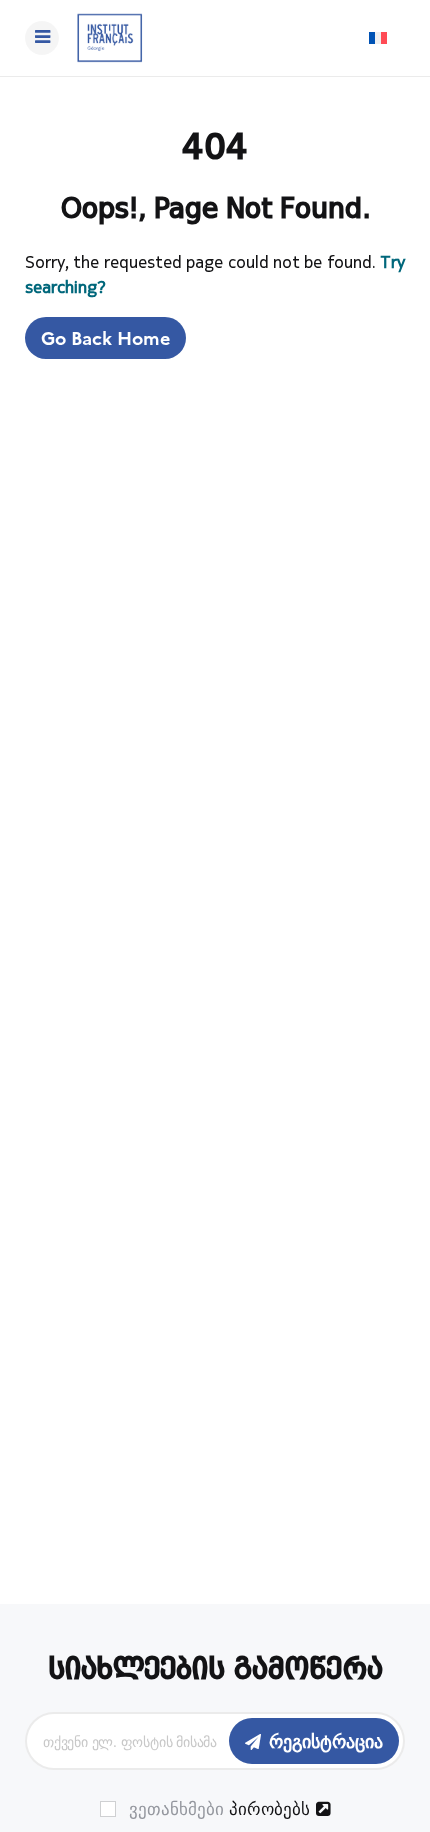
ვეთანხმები (217, 1808)
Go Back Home (105, 337)
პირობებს (269, 1807)
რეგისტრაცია (326, 1740)
